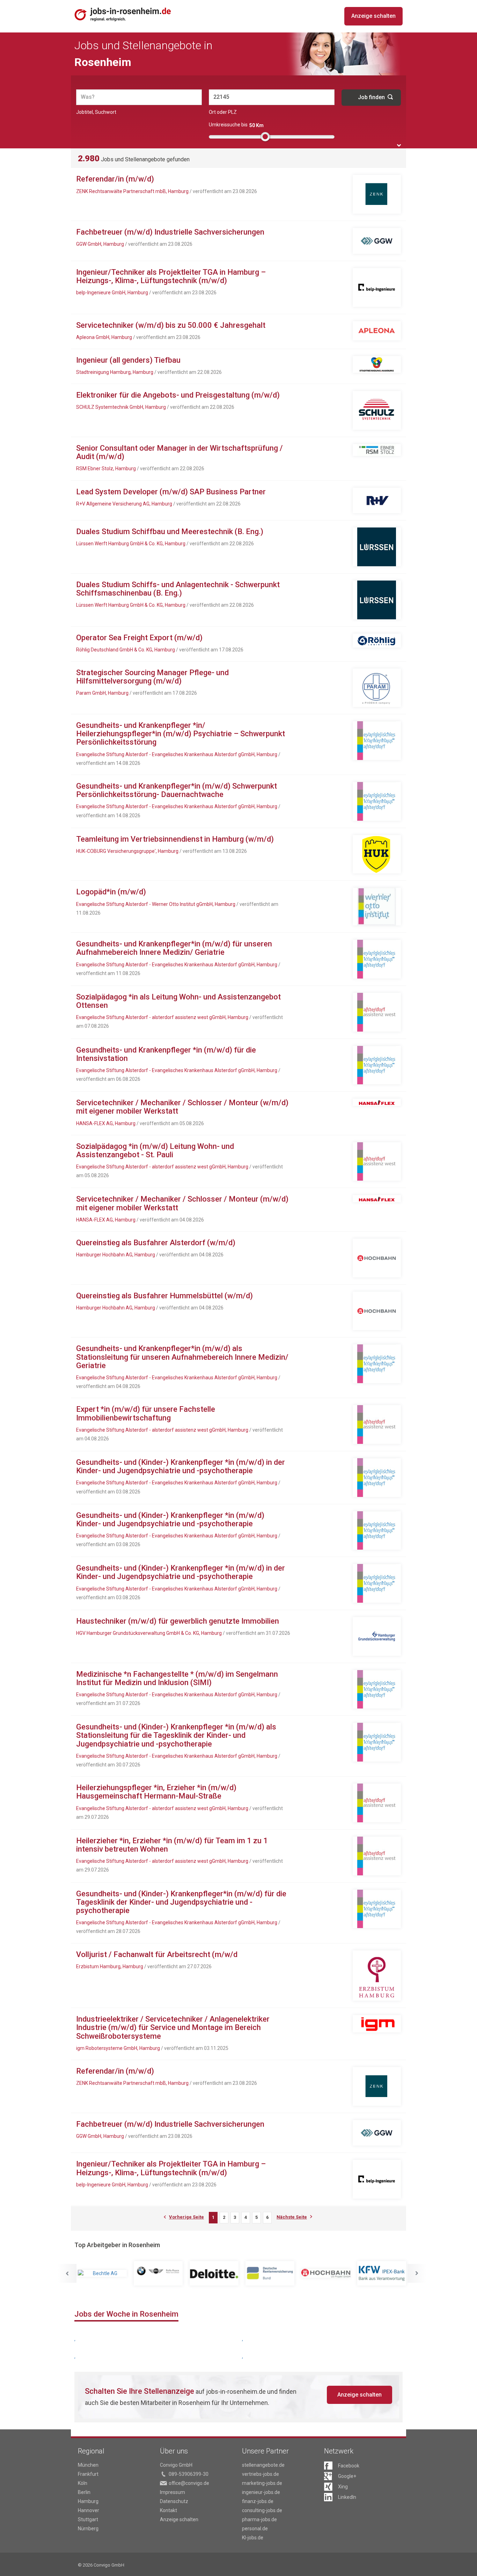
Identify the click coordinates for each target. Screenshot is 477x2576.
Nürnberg (88, 2529)
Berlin (84, 2492)
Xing (343, 2487)
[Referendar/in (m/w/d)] (377, 194)
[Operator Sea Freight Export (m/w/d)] (377, 641)
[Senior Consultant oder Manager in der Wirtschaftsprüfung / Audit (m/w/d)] (377, 450)
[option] (110, 2273)
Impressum (173, 2492)
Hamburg (88, 2501)
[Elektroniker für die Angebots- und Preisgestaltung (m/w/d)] (377, 410)
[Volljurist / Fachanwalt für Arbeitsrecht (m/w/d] (377, 1976)
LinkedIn (347, 2497)
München (88, 2465)
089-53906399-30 (189, 2474)
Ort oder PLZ (223, 112)
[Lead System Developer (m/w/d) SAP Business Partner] (377, 501)
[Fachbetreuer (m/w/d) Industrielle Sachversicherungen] (377, 241)
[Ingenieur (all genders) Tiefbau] (377, 364)
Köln (83, 2483)
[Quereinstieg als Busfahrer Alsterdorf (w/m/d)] (377, 1258)
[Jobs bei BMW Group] (110, 2273)
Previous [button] (67, 2273)
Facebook (349, 2466)
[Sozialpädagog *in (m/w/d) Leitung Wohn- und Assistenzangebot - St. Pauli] (377, 1162)
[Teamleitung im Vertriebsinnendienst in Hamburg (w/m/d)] (377, 854)
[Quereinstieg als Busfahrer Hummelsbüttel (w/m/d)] (377, 1311)
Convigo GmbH (176, 2465)
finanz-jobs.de (258, 2501)
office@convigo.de (189, 2483)
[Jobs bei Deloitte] (166, 2273)
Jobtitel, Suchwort (96, 112)
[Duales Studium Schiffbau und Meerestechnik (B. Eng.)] (377, 547)
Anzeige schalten (373, 16)
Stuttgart (88, 2519)
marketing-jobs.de (262, 2483)
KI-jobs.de (253, 2538)
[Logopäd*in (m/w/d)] (377, 907)
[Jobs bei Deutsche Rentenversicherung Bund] (222, 2273)
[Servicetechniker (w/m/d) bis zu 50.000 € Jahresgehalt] (377, 331)
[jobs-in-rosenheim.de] (123, 14)
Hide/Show (399, 145)
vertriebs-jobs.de (260, 2474)
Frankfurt (88, 2474)
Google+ (347, 2476)
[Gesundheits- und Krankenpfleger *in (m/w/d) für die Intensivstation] (377, 1065)
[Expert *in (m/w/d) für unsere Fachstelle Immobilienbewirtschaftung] (377, 1424)
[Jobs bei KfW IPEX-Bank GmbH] (334, 2273)
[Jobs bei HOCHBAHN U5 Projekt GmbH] (278, 2273)
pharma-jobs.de (259, 2519)
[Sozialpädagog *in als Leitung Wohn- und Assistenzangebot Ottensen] (377, 1012)
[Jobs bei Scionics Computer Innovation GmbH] (390, 2273)
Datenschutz (174, 2501)
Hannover (89, 2510)
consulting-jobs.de (262, 2510)
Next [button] (417, 2273)
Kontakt (168, 2510)
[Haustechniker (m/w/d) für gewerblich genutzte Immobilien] (377, 1636)
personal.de (255, 2529)
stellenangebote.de (263, 2465)
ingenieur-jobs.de (261, 2492)
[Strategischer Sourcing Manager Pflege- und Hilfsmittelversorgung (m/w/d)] (377, 688)
